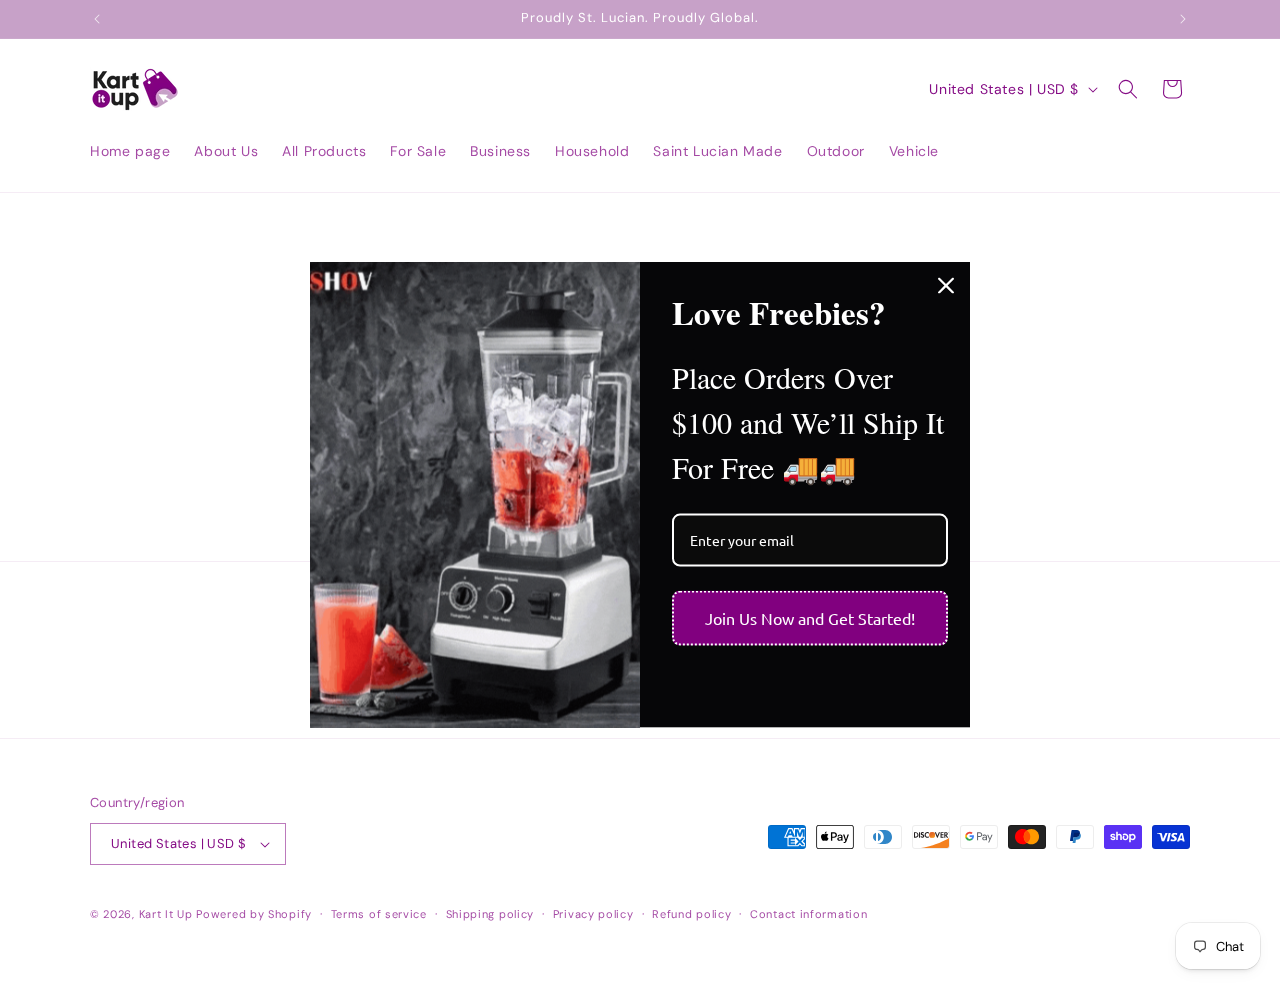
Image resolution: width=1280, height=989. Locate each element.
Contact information (808, 914)
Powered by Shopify (254, 914)
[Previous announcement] (97, 19)
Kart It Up (168, 914)
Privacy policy (593, 914)
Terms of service (379, 914)
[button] (1128, 89)
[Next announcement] (1183, 19)
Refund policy (691, 914)
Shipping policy (490, 914)
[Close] (946, 285)
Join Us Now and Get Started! (810, 618)
